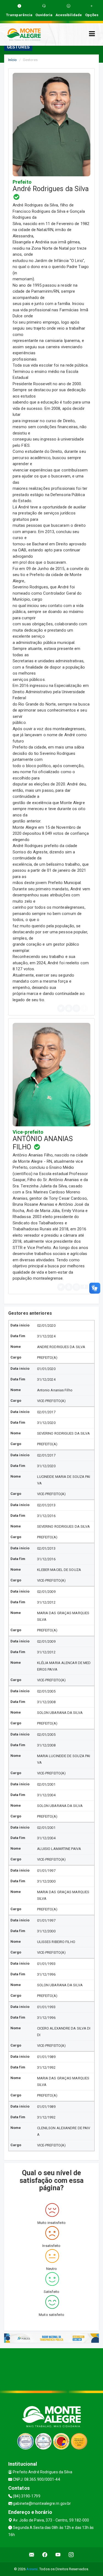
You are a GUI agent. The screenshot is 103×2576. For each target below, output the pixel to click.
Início (13, 60)
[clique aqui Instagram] (71, 2555)
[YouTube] (69, 1008)
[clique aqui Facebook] (45, 2555)
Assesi (32, 2569)
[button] (84, 1287)
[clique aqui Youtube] (58, 2555)
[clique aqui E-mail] (32, 2555)
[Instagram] (76, 1008)
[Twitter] (61, 1008)
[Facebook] (84, 1008)
